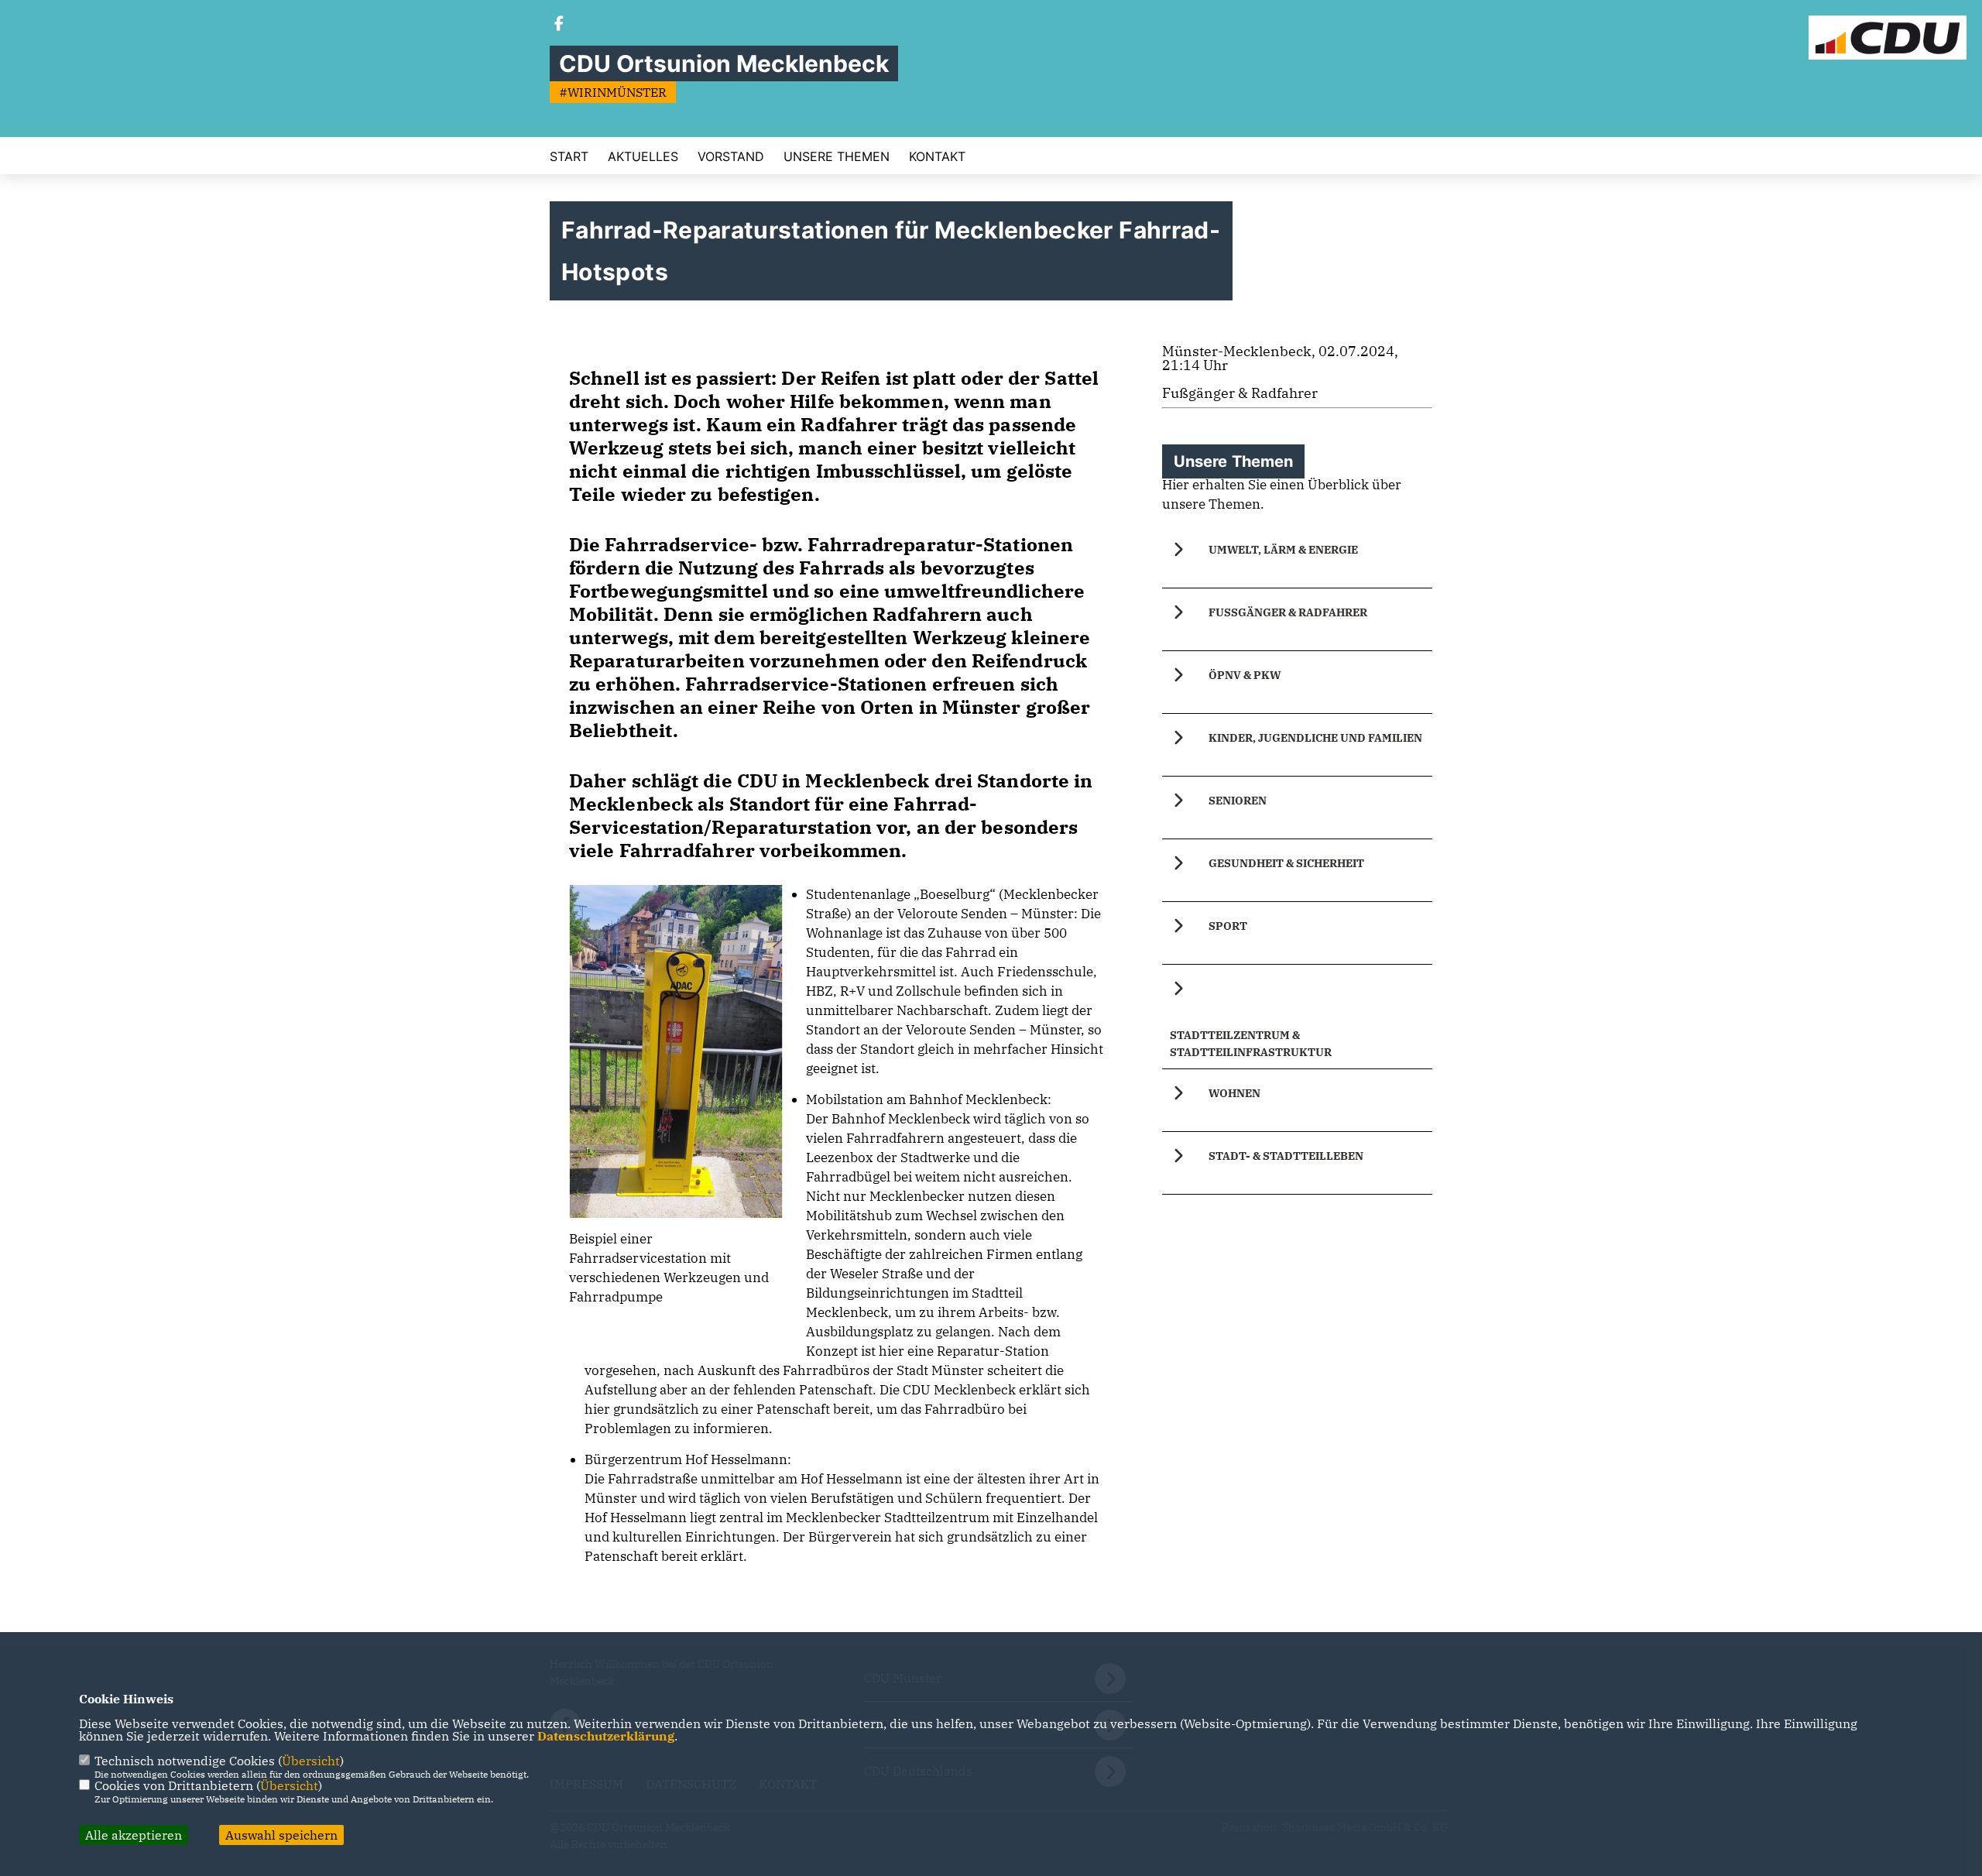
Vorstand (731, 156)
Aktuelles (643, 156)
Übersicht (311, 1761)
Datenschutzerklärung (606, 1736)
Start (569, 156)
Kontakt (937, 156)
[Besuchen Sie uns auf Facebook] (559, 25)
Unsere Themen (837, 156)
